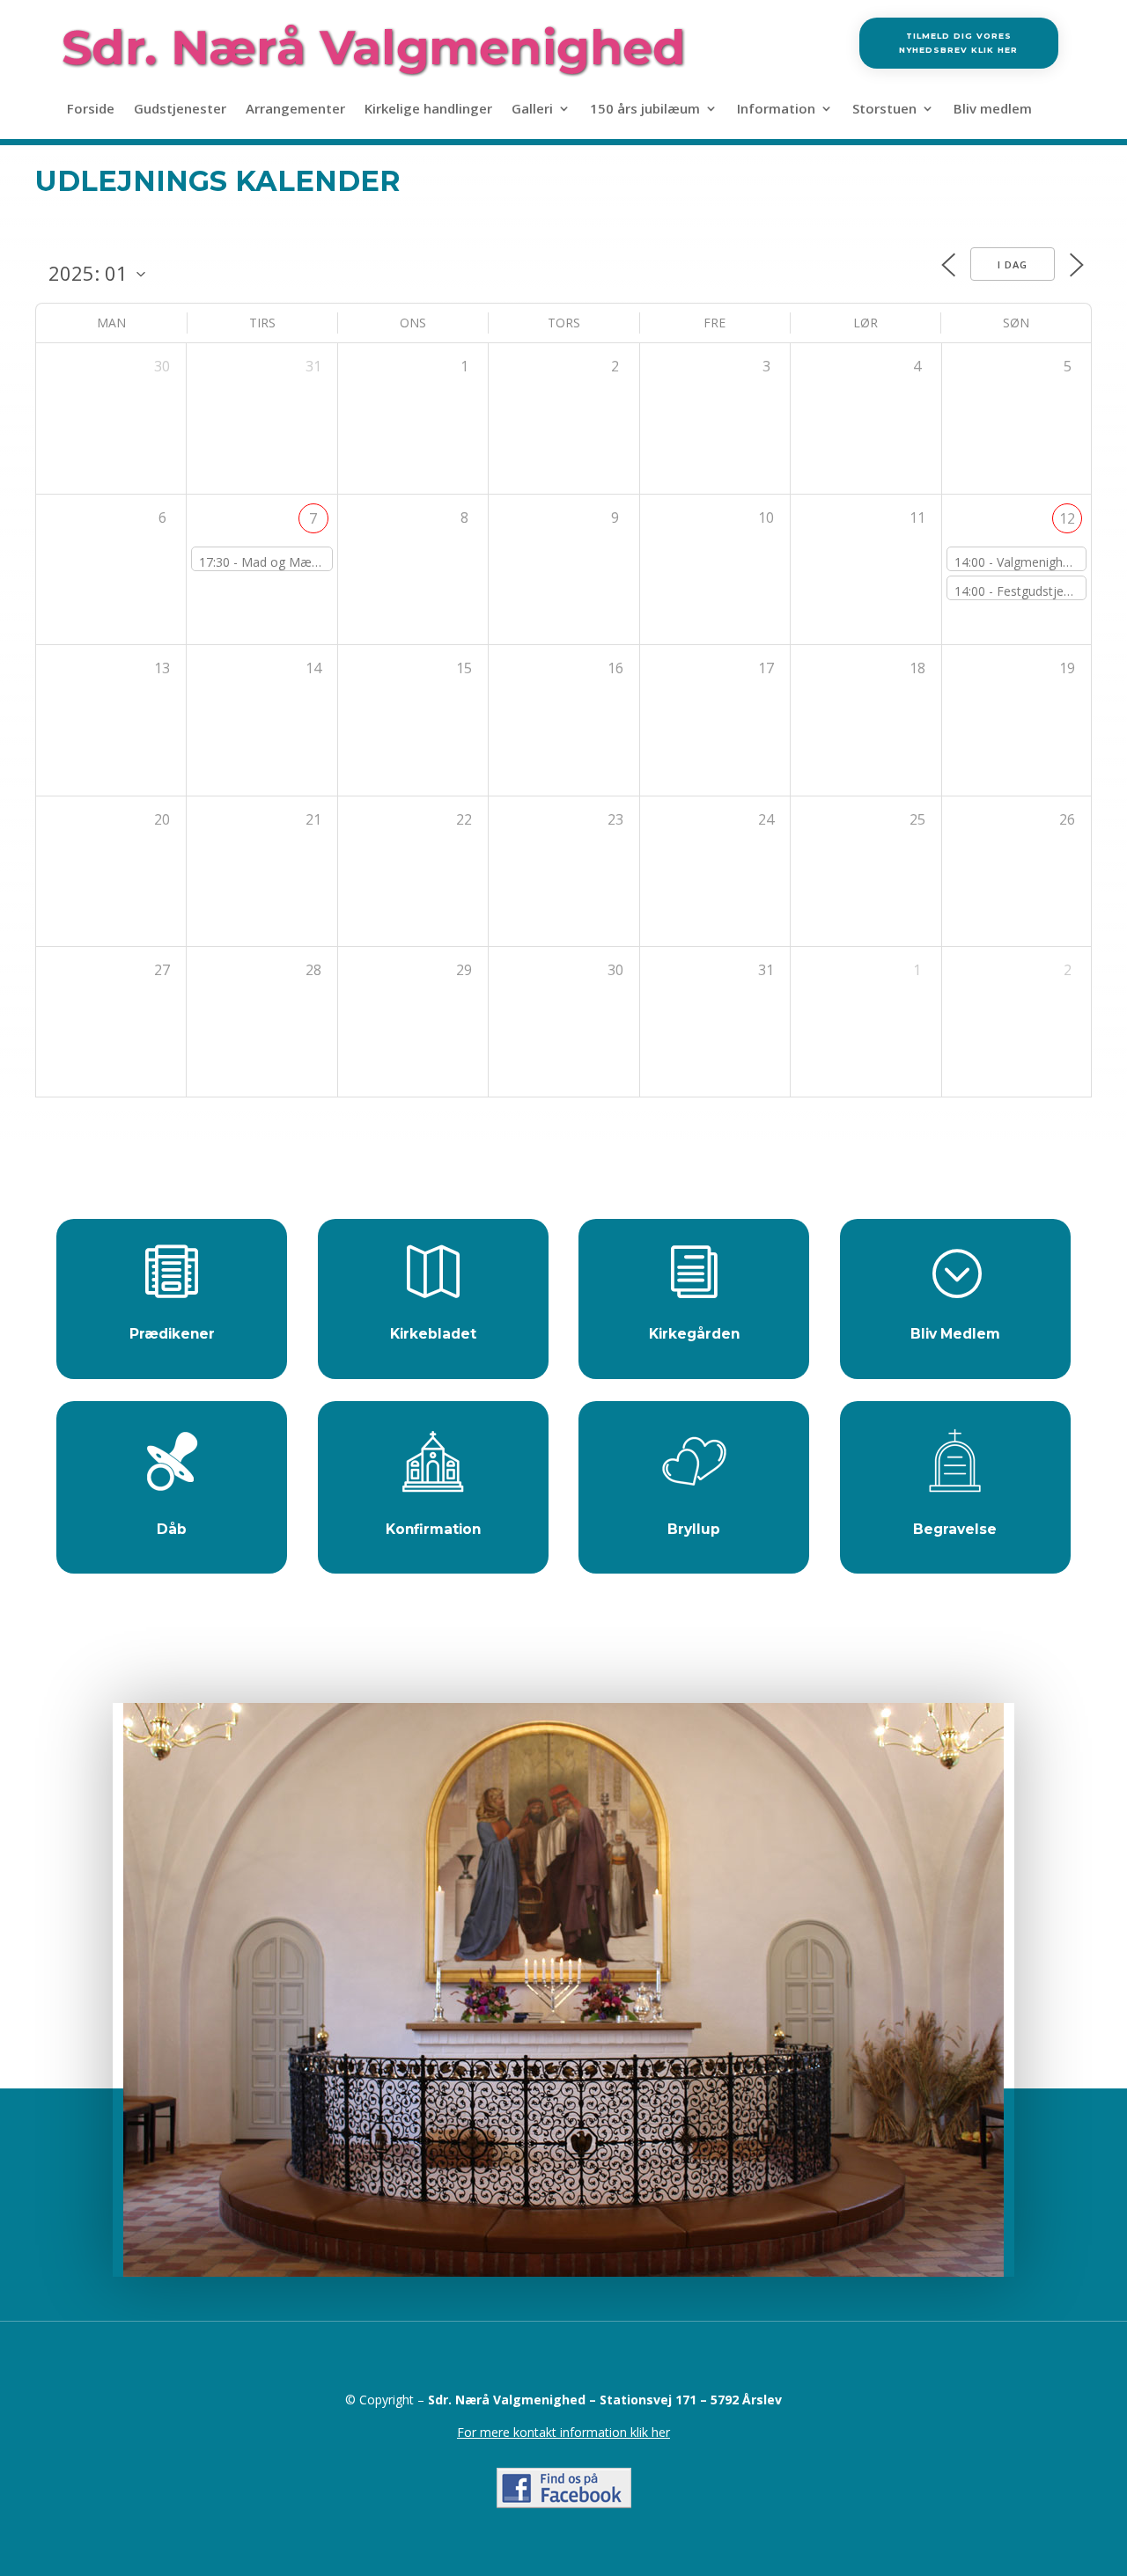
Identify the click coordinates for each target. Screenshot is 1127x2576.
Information (776, 110)
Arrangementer (295, 110)
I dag (1013, 264)
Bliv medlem (993, 110)
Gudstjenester (180, 110)
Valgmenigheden (1044, 562)
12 (1067, 518)
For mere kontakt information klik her (563, 2432)
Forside (91, 110)
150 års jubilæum (645, 110)
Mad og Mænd (284, 562)
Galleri (532, 110)
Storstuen (884, 110)
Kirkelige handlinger (428, 110)
